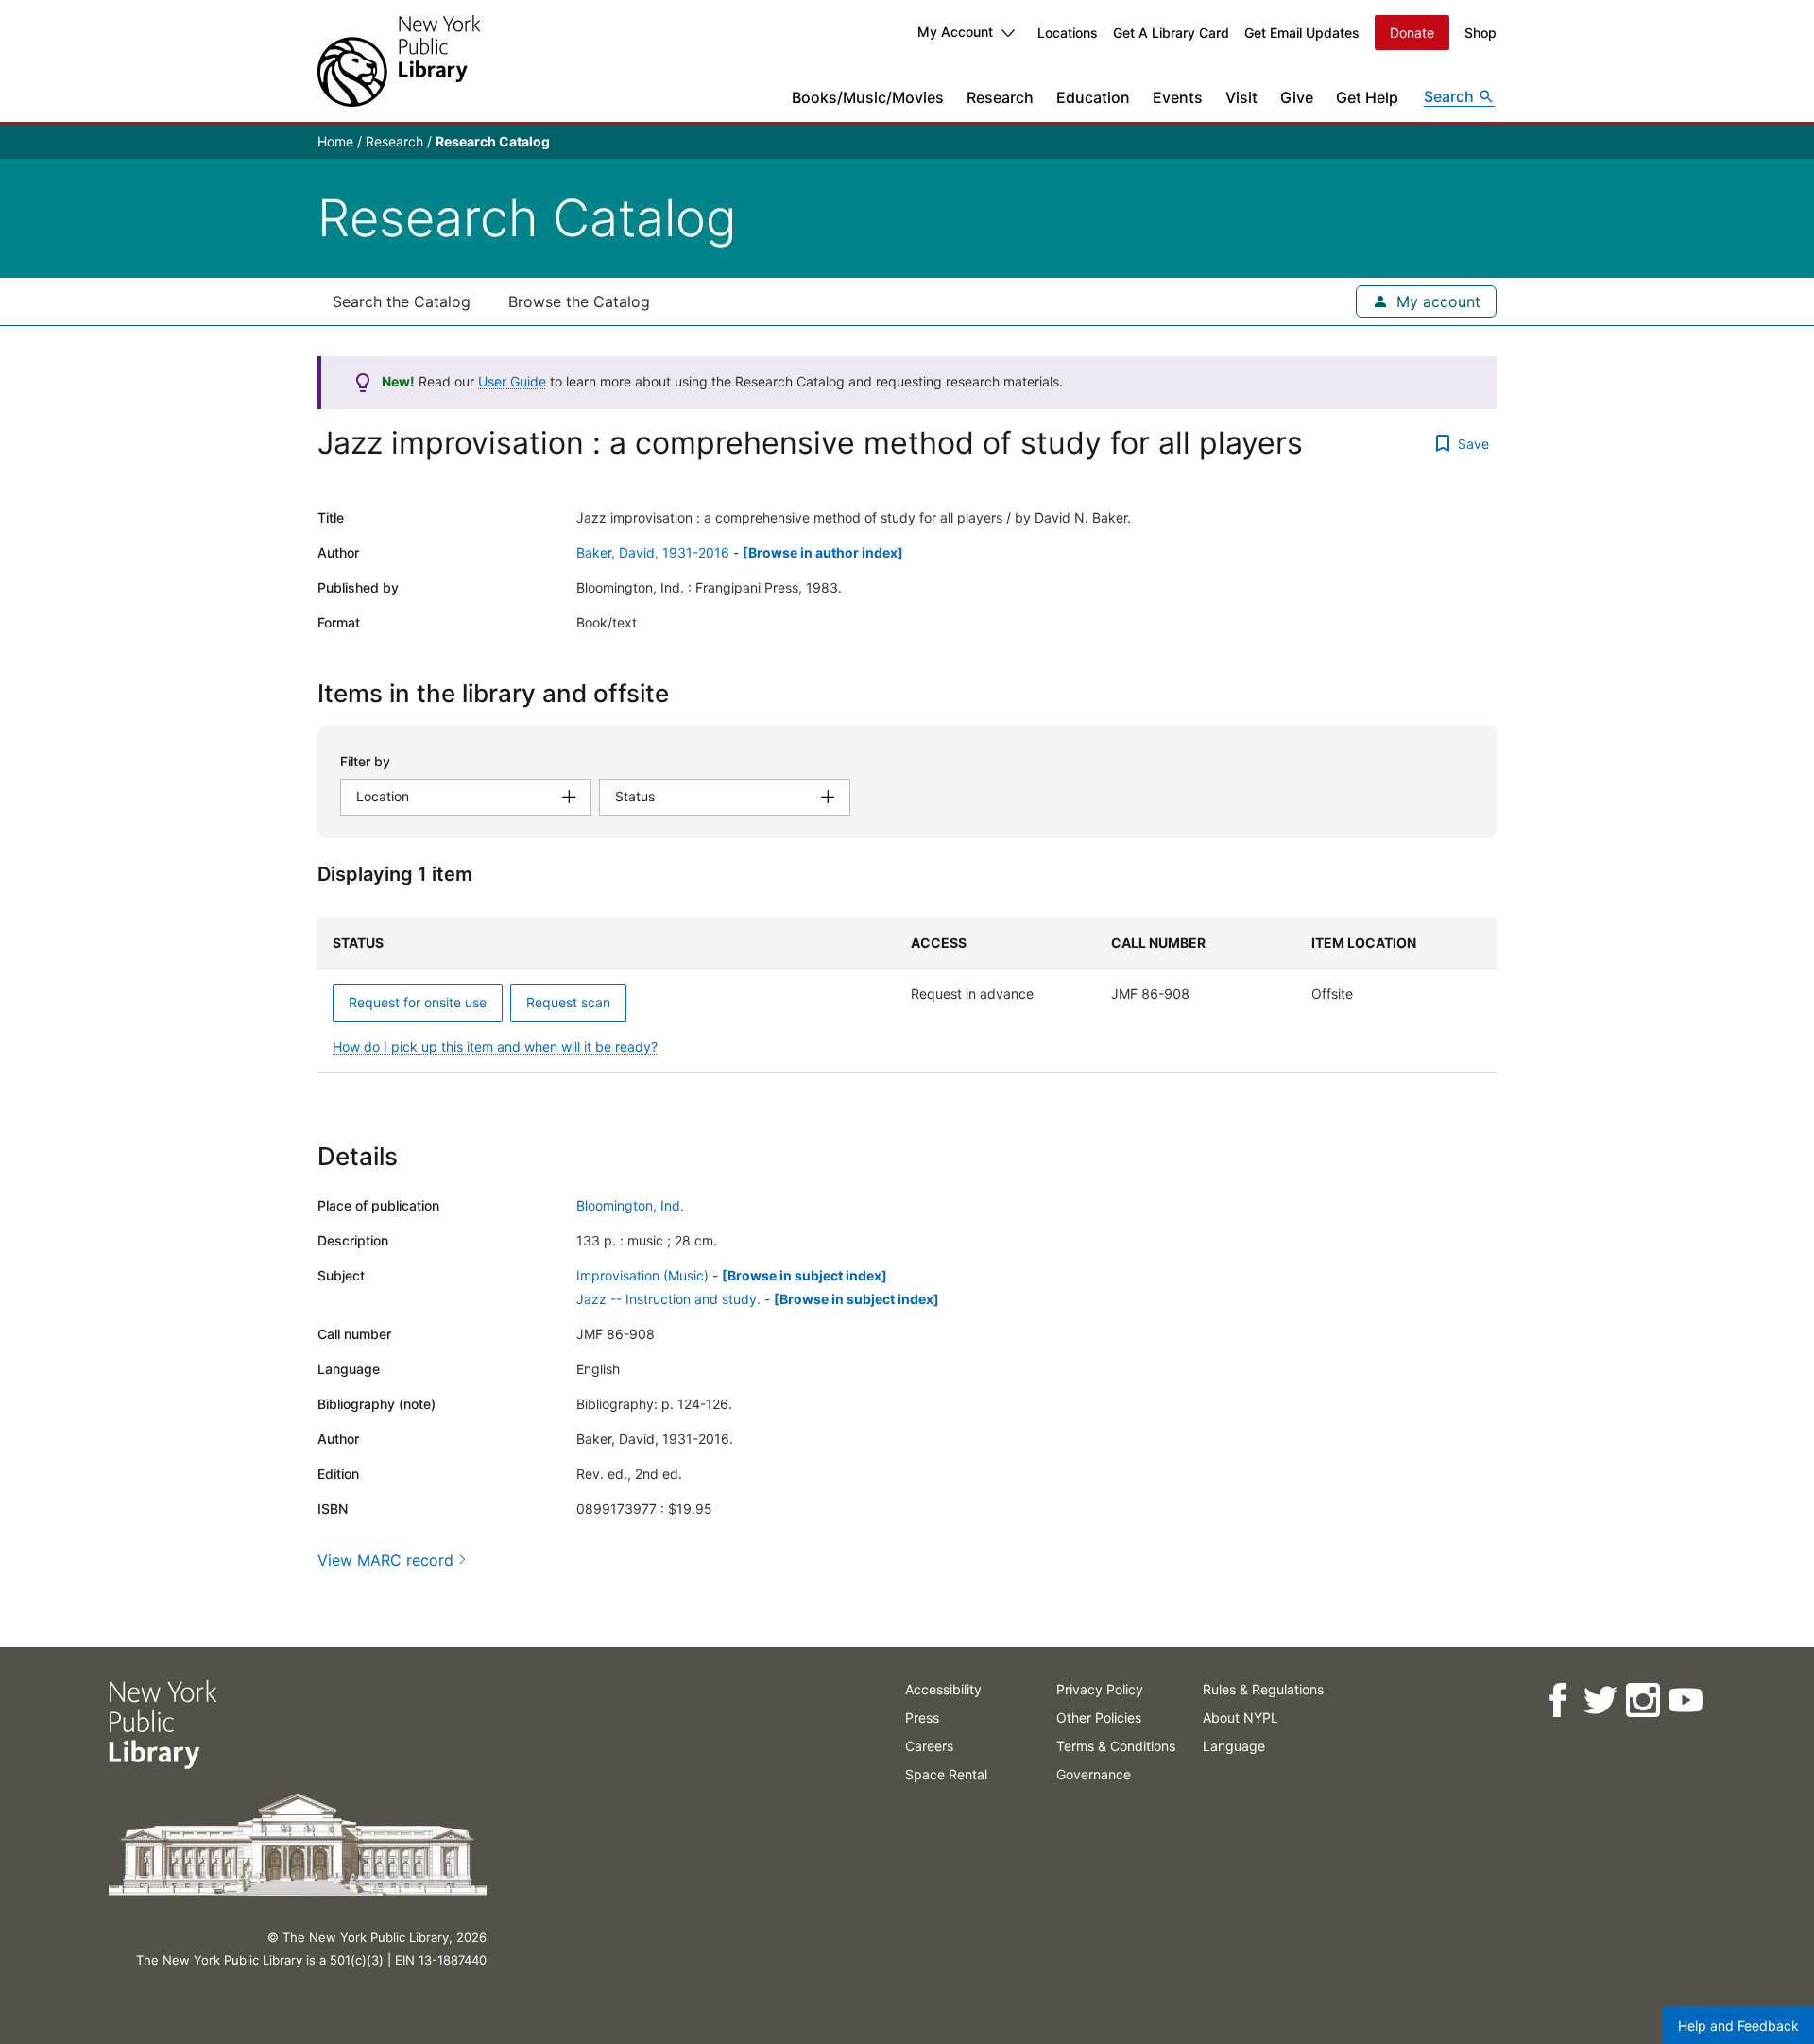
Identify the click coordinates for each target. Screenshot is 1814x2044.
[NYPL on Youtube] (1684, 1700)
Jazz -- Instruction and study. (668, 1299)
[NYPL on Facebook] (1557, 1700)
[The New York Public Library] (399, 61)
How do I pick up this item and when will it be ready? (495, 1047)
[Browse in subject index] (804, 1275)
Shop (1480, 33)
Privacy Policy (1100, 1689)
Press (922, 1718)
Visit (1241, 97)
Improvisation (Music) (642, 1275)
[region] (907, 995)
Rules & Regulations (1263, 1689)
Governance (1094, 1774)
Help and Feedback (1738, 2026)
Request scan (568, 1002)
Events (1178, 97)
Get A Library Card (1171, 33)
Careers (929, 1746)
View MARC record (385, 1560)
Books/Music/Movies (868, 97)
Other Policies (1099, 1718)
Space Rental (946, 1774)
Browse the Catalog (579, 301)
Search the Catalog (402, 301)
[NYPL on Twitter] (1599, 1700)
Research (1000, 97)
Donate (1412, 33)
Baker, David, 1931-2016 (653, 552)
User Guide (512, 381)
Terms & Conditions (1116, 1746)
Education (1093, 97)
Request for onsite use (418, 1002)
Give (1297, 97)
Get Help (1367, 97)
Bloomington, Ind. (630, 1205)
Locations (1068, 33)
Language (1234, 1746)
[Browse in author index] (823, 552)
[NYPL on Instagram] (1642, 1700)
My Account (955, 32)
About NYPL (1241, 1718)
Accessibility (943, 1689)
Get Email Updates (1302, 33)
